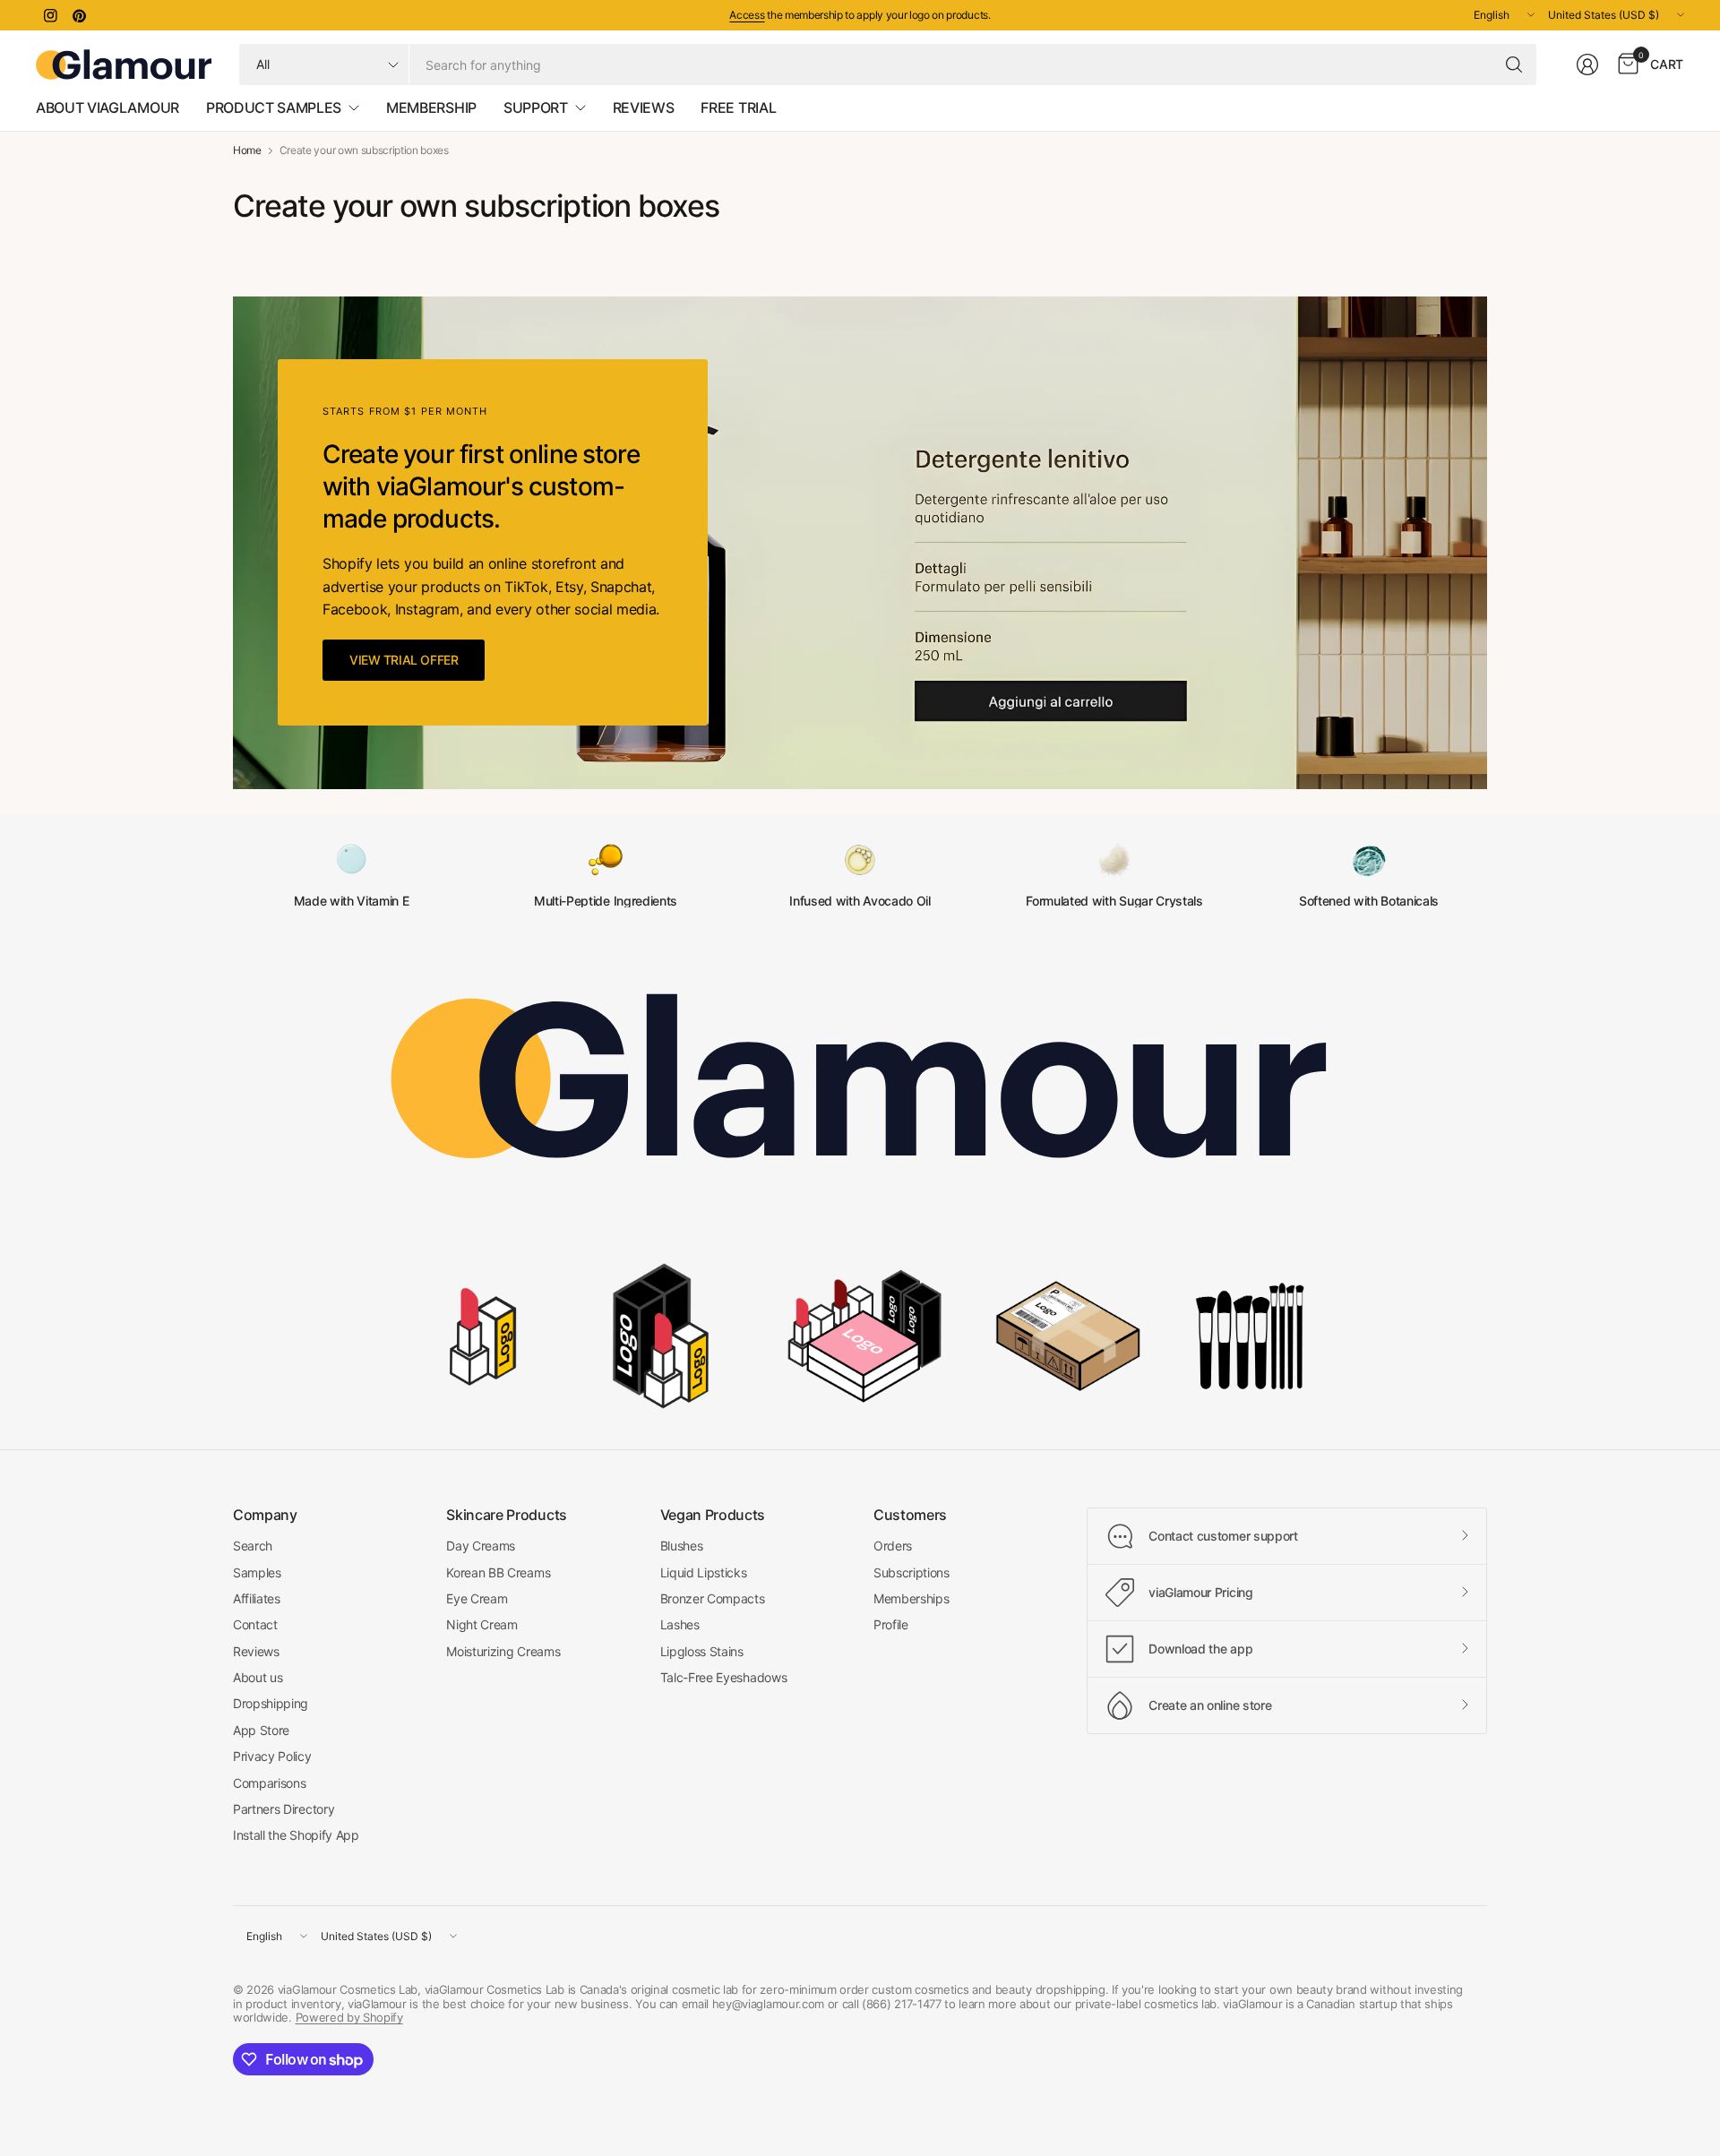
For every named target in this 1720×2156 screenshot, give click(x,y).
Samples (257, 1572)
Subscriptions (912, 1572)
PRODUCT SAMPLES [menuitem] (274, 107)
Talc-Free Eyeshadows (724, 1677)
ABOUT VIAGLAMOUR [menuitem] (107, 107)
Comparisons (269, 1783)
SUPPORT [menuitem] (536, 107)
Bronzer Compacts (713, 1598)
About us (258, 1677)
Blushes (682, 1546)
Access (747, 15)
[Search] (1514, 64)
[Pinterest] (79, 15)
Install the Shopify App (296, 1835)
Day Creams (481, 1546)
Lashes (680, 1624)
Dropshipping (271, 1703)
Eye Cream (477, 1598)
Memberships (911, 1598)
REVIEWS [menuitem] (644, 107)
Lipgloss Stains (702, 1651)
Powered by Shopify (349, 2017)
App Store (261, 1730)
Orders (893, 1546)
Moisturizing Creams (503, 1651)
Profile (891, 1624)
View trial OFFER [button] (404, 660)
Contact (255, 1624)
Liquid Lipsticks (704, 1572)
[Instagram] (50, 15)
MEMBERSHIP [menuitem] (431, 107)
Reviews (256, 1651)
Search (253, 1546)
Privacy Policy (272, 1756)
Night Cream (482, 1624)
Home (247, 150)
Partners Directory (284, 1809)
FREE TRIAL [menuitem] (738, 107)
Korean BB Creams (498, 1572)
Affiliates (257, 1598)
